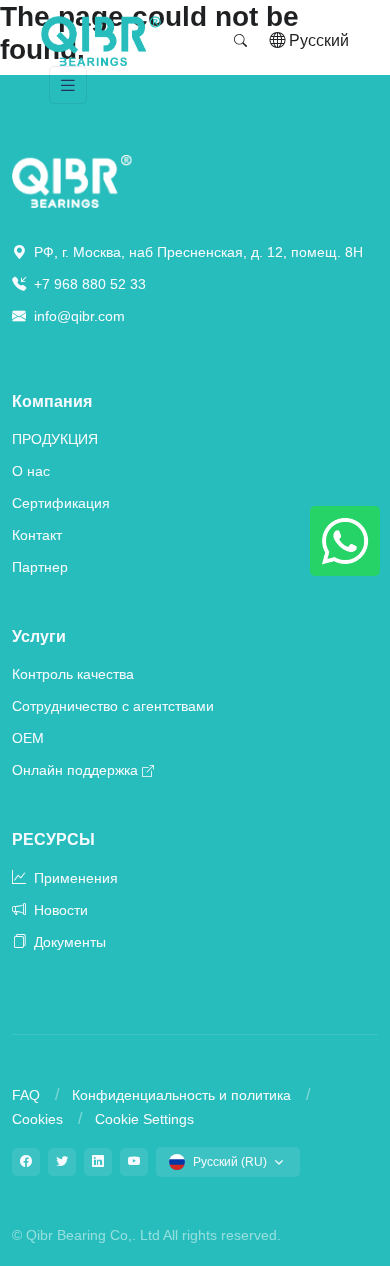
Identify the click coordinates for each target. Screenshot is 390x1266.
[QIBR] (101, 41)
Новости (59, 910)
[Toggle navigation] (68, 85)
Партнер (40, 567)
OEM (28, 738)
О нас (31, 471)
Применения (74, 878)
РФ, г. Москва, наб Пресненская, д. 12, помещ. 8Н (196, 252)
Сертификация (61, 503)
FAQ (26, 1095)
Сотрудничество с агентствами (113, 706)
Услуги (39, 636)
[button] (241, 41)
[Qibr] (72, 180)
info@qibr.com (79, 316)
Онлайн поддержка (75, 770)
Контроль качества (73, 674)
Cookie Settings (144, 1119)
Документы (68, 942)
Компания (52, 401)
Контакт (37, 535)
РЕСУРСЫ (53, 839)
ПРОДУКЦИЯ (55, 439)
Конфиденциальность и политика (181, 1095)
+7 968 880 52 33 (88, 284)
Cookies (37, 1119)
